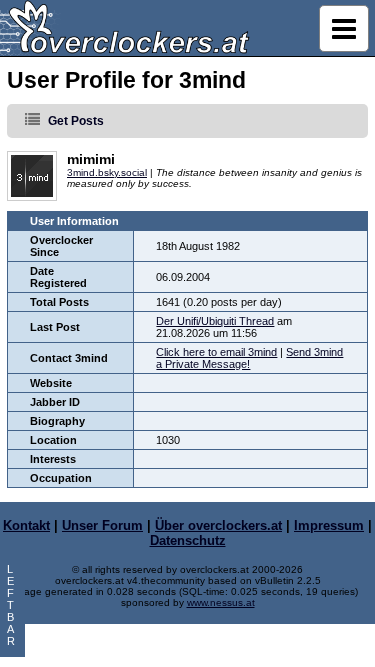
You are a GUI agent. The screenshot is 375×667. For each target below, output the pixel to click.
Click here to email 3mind (216, 352)
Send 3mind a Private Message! (249, 358)
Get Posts (76, 121)
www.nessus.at (221, 602)
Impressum (329, 525)
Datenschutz (188, 540)
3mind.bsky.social (107, 172)
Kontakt (26, 525)
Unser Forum (102, 525)
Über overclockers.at (218, 525)
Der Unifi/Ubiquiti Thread (215, 321)
